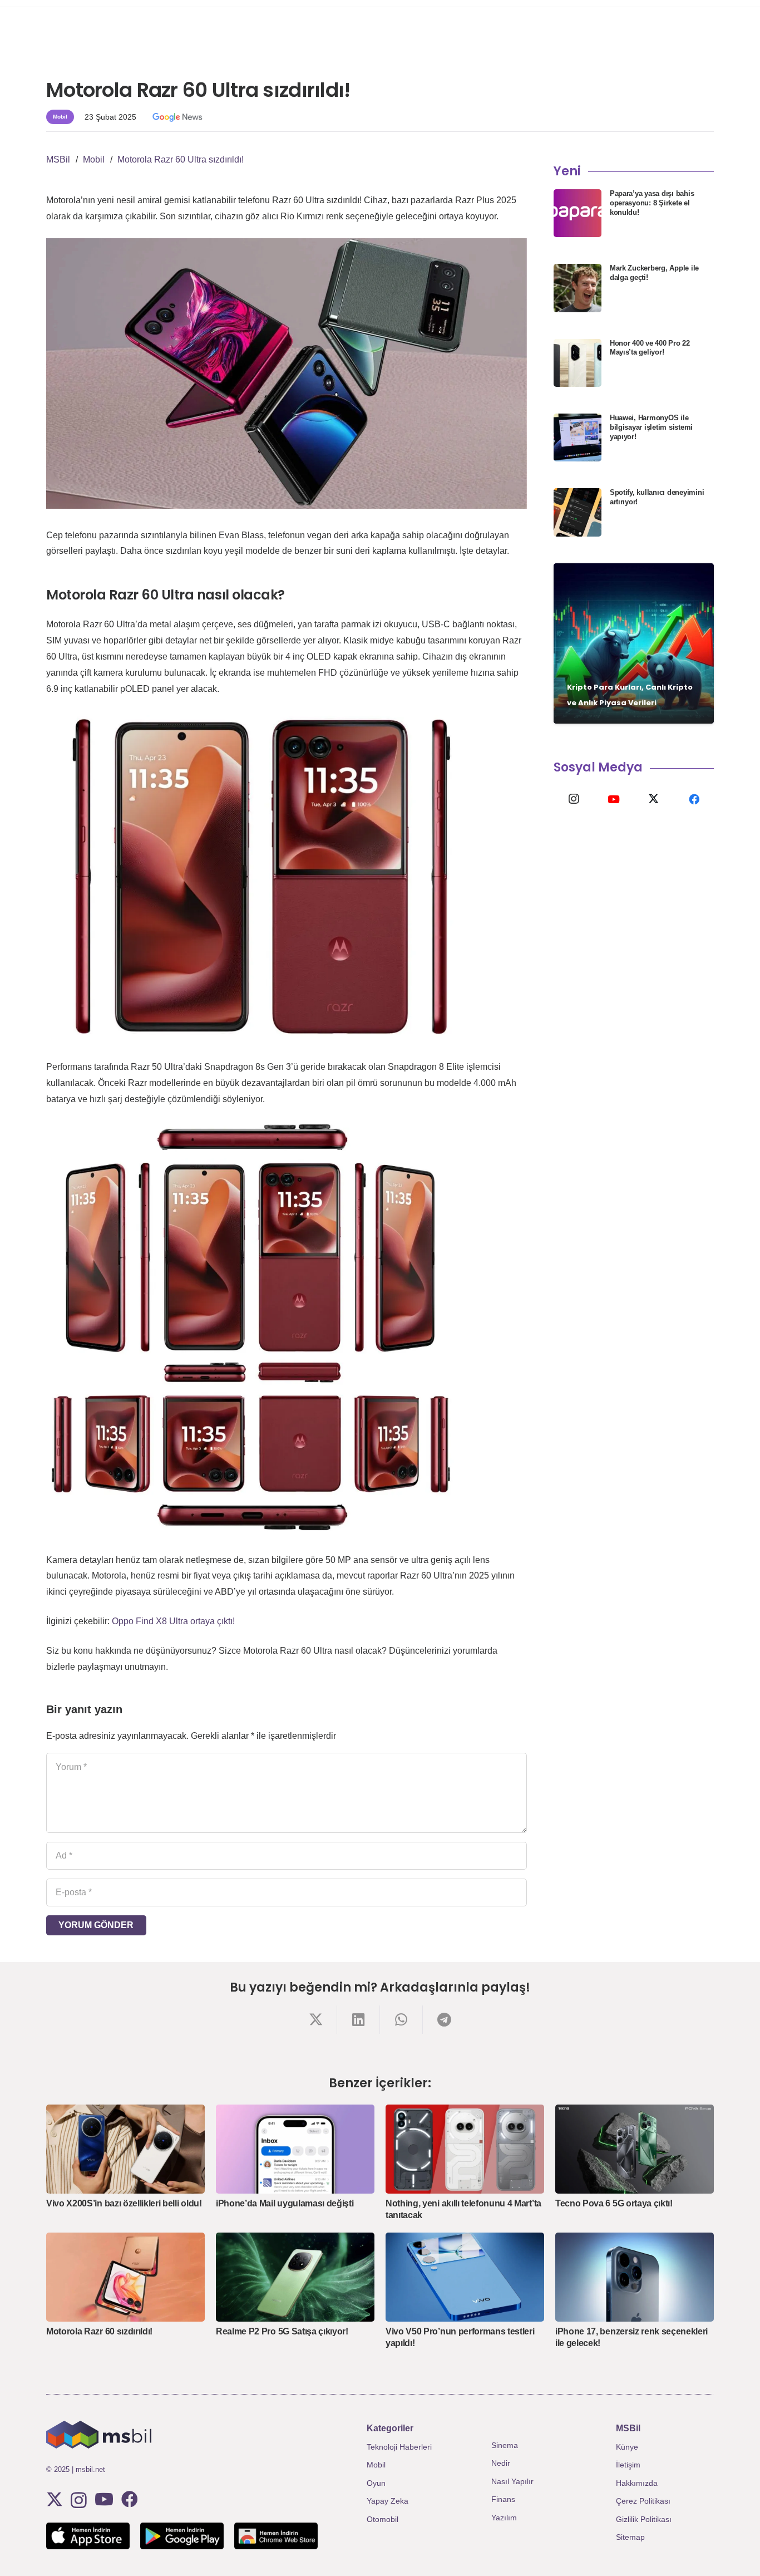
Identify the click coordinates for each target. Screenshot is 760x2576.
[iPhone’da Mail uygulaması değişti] (295, 2149)
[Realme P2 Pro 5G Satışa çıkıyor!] (295, 2277)
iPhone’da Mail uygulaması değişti (285, 2203)
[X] (654, 799)
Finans (503, 2499)
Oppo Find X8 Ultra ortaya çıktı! (173, 1621)
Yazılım (504, 2518)
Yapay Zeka (388, 2501)
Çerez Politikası (643, 2501)
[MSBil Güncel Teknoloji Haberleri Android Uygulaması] (182, 2536)
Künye (627, 2447)
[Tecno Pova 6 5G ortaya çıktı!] (635, 2149)
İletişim (628, 2465)
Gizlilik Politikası (644, 2519)
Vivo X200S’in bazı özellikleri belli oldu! (124, 2203)
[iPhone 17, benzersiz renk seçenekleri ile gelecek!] (635, 2277)
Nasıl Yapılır (512, 2481)
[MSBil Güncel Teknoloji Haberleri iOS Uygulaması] (88, 2536)
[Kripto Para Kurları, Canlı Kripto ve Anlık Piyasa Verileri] (634, 643)
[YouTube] (614, 799)
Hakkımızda (637, 2483)
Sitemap (630, 2537)
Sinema (505, 2445)
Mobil (376, 2465)
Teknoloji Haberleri (399, 2447)
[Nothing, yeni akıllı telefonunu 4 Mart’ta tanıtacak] (465, 2149)
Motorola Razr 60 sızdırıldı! (99, 2331)
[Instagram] (574, 799)
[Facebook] (694, 799)
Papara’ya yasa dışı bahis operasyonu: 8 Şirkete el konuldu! (652, 203)
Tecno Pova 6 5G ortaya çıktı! (614, 2203)
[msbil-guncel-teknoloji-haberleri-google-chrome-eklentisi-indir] (276, 2536)
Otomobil (383, 2519)
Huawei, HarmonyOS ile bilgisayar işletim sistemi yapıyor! (651, 427)
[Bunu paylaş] (316, 2020)
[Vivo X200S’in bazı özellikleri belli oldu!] (125, 2149)
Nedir (501, 2463)
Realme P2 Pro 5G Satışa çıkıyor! (282, 2331)
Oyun (376, 2483)
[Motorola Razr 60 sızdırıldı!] (125, 2277)
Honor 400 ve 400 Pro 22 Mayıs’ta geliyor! (650, 348)
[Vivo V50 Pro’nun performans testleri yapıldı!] (465, 2277)
